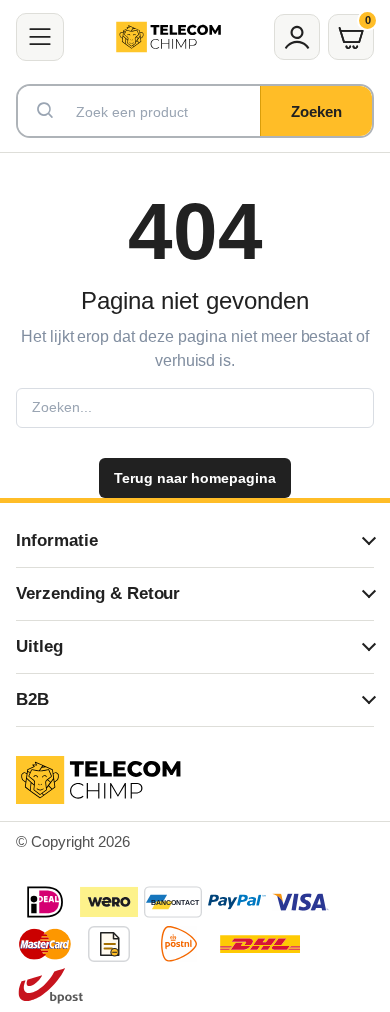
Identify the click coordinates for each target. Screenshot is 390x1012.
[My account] (297, 37)
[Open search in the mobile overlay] (195, 111)
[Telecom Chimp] (168, 37)
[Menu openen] (40, 37)
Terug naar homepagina (194, 478)
